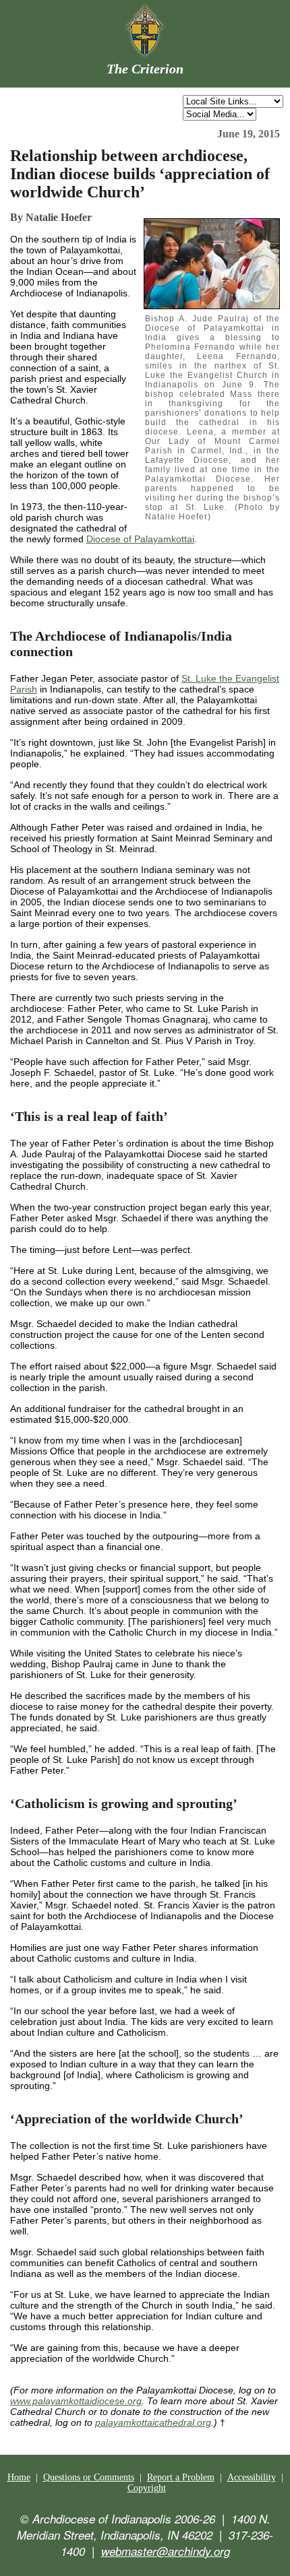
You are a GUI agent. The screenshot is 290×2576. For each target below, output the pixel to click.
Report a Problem (181, 2477)
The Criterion (145, 69)
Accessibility (252, 2477)
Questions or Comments (89, 2477)
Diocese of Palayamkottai (140, 539)
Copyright (147, 2488)
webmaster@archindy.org (166, 2551)
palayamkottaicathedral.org (153, 2422)
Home (19, 2477)
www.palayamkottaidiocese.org (76, 2401)
